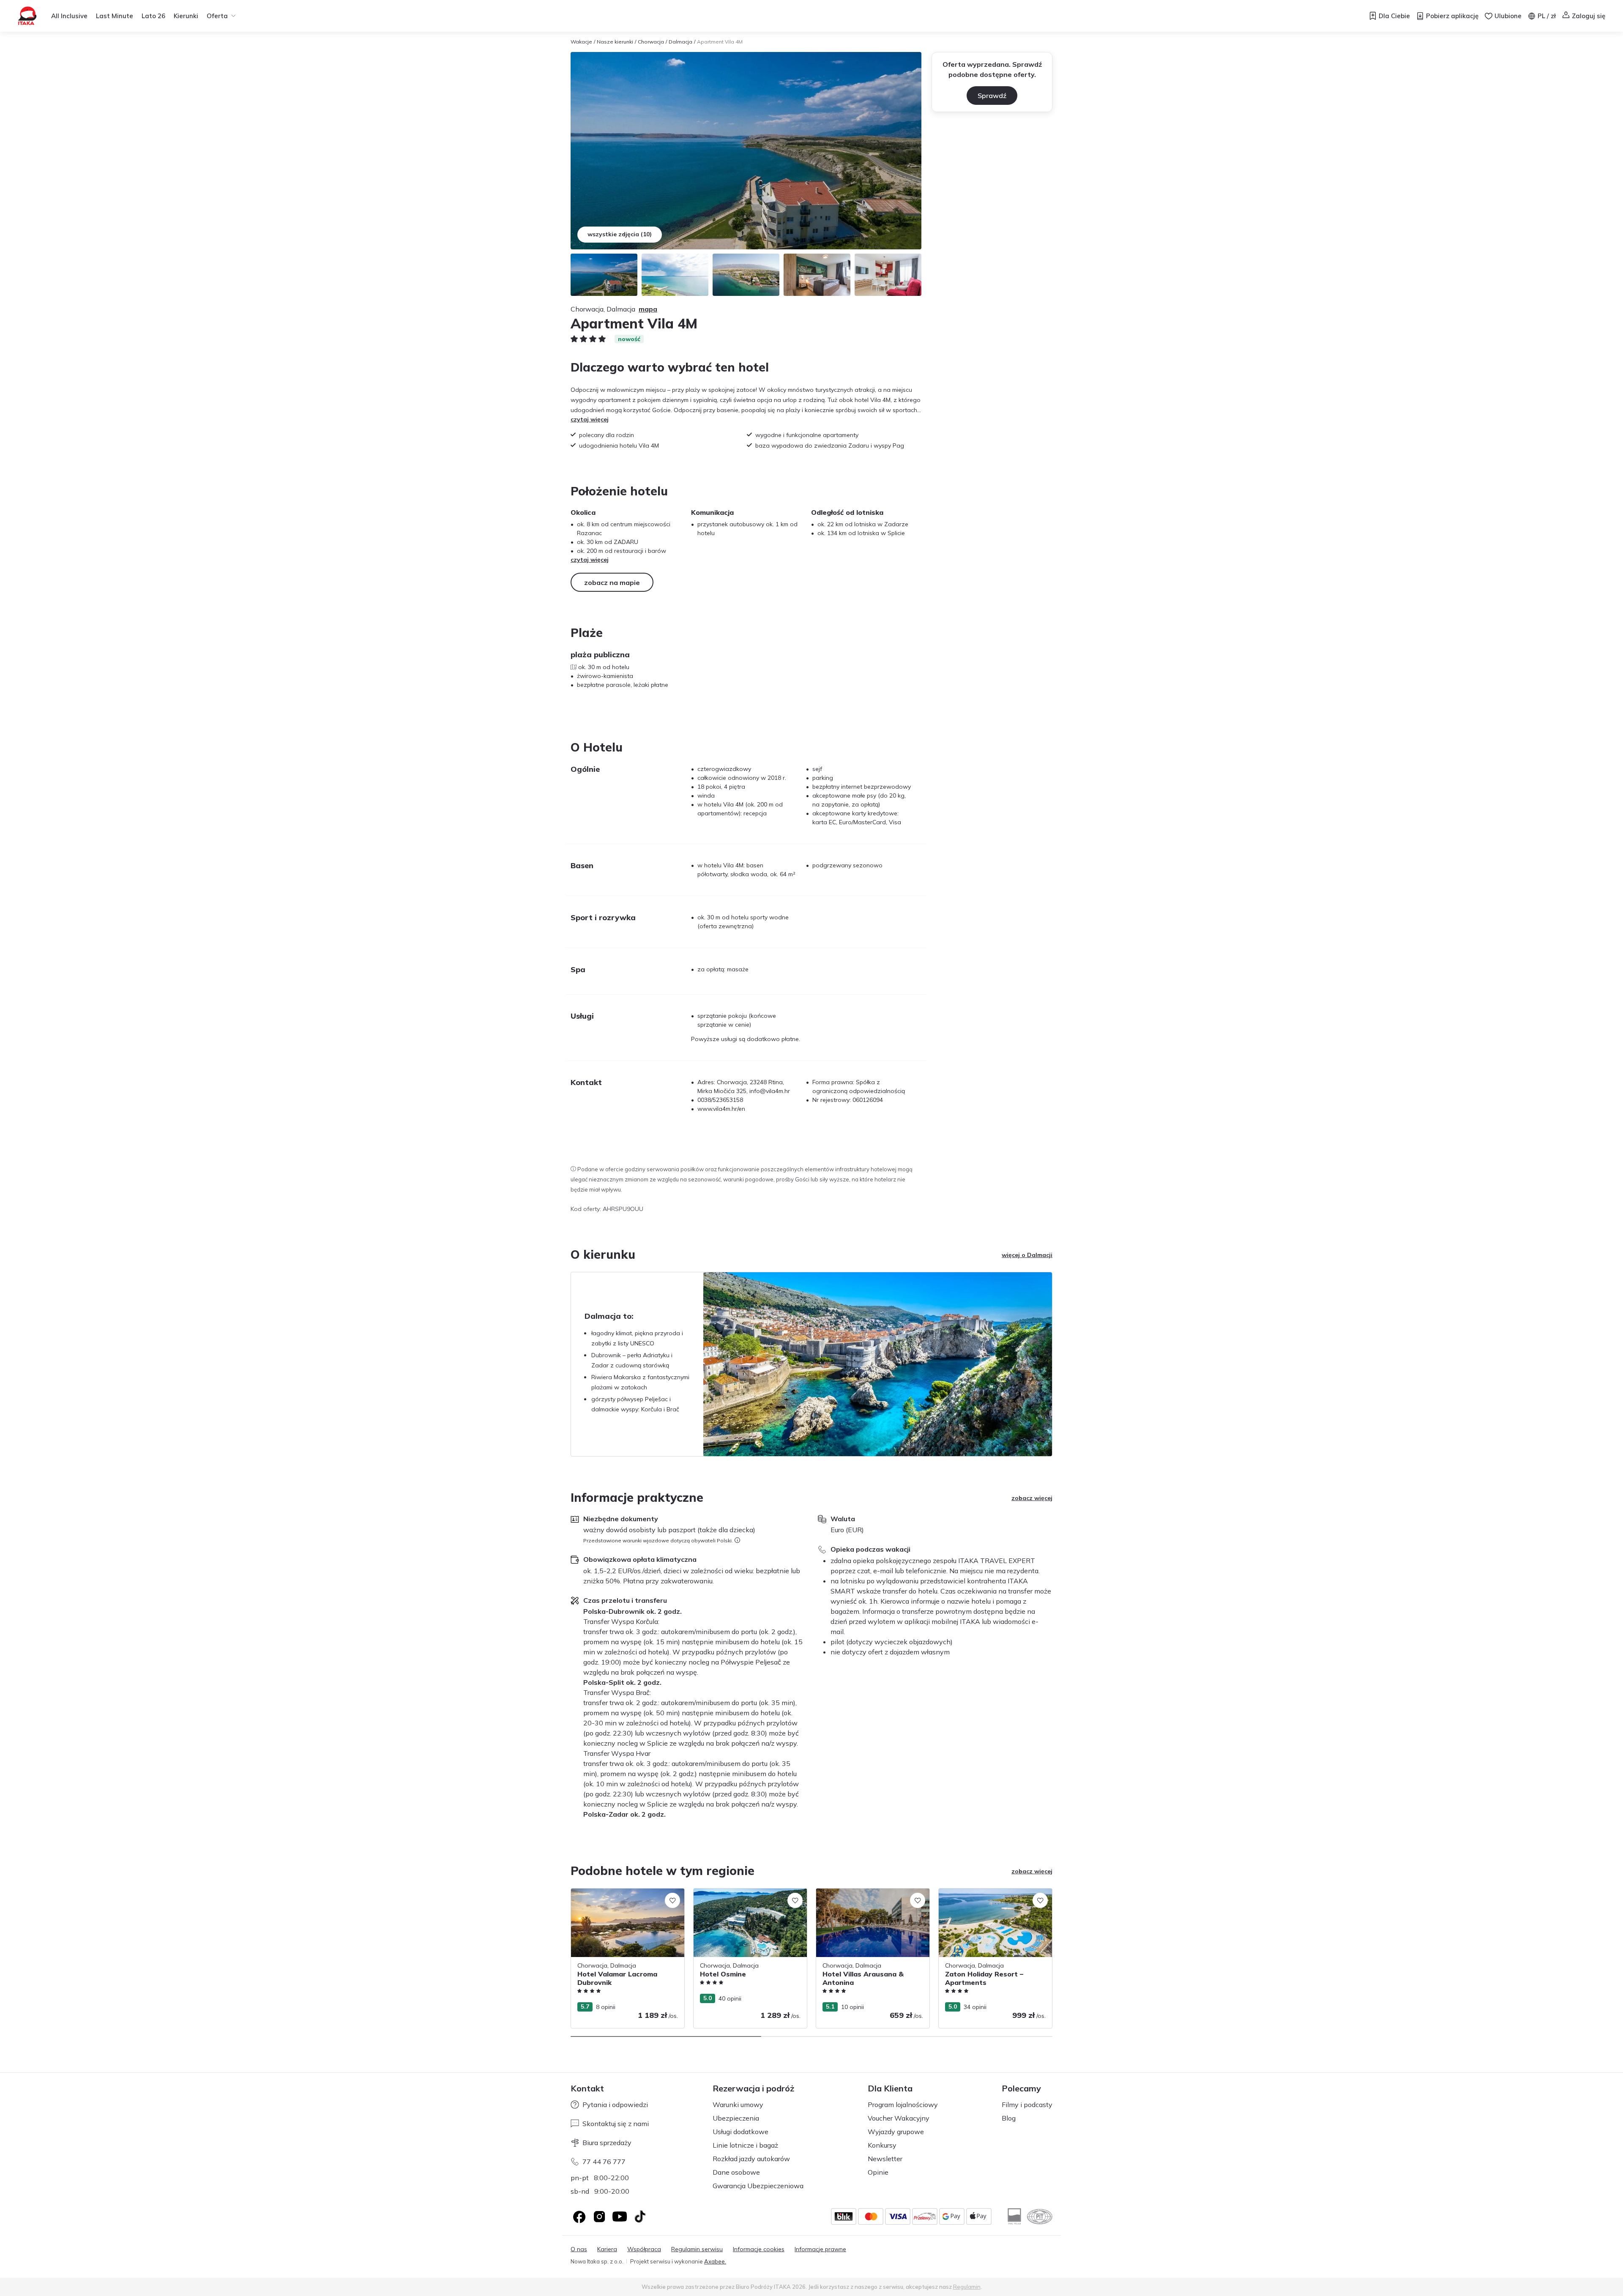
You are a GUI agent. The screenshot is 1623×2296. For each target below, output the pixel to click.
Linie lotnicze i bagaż (745, 2145)
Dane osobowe (736, 2172)
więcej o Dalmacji (1027, 1255)
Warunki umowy (738, 2105)
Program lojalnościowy (903, 2105)
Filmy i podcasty (1027, 2105)
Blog (1009, 2118)
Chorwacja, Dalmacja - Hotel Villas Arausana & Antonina (864, 1897)
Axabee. (715, 2261)
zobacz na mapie (612, 582)
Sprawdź (992, 96)
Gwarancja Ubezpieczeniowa (758, 2186)
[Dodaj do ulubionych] (672, 1900)
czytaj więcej (590, 419)
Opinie (878, 2172)
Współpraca (644, 2249)
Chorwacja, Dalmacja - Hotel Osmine (744, 1893)
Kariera (607, 2249)
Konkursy (882, 2145)
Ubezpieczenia (736, 2118)
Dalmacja (680, 42)
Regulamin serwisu (697, 2249)
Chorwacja (651, 42)
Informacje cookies (759, 2249)
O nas (579, 2249)
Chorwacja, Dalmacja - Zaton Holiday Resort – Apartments (991, 1897)
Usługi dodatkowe (740, 2132)
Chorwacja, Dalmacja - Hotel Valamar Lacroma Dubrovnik (623, 1897)
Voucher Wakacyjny (899, 2118)
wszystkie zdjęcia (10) (620, 234)
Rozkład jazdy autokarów (751, 2159)
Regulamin (967, 2287)
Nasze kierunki (615, 42)
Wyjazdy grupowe (896, 2132)
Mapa (648, 309)
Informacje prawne (820, 2249)
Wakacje (581, 42)
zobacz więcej (1032, 1498)
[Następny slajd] (1052, 1958)
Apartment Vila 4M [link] (720, 42)
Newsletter (885, 2159)
